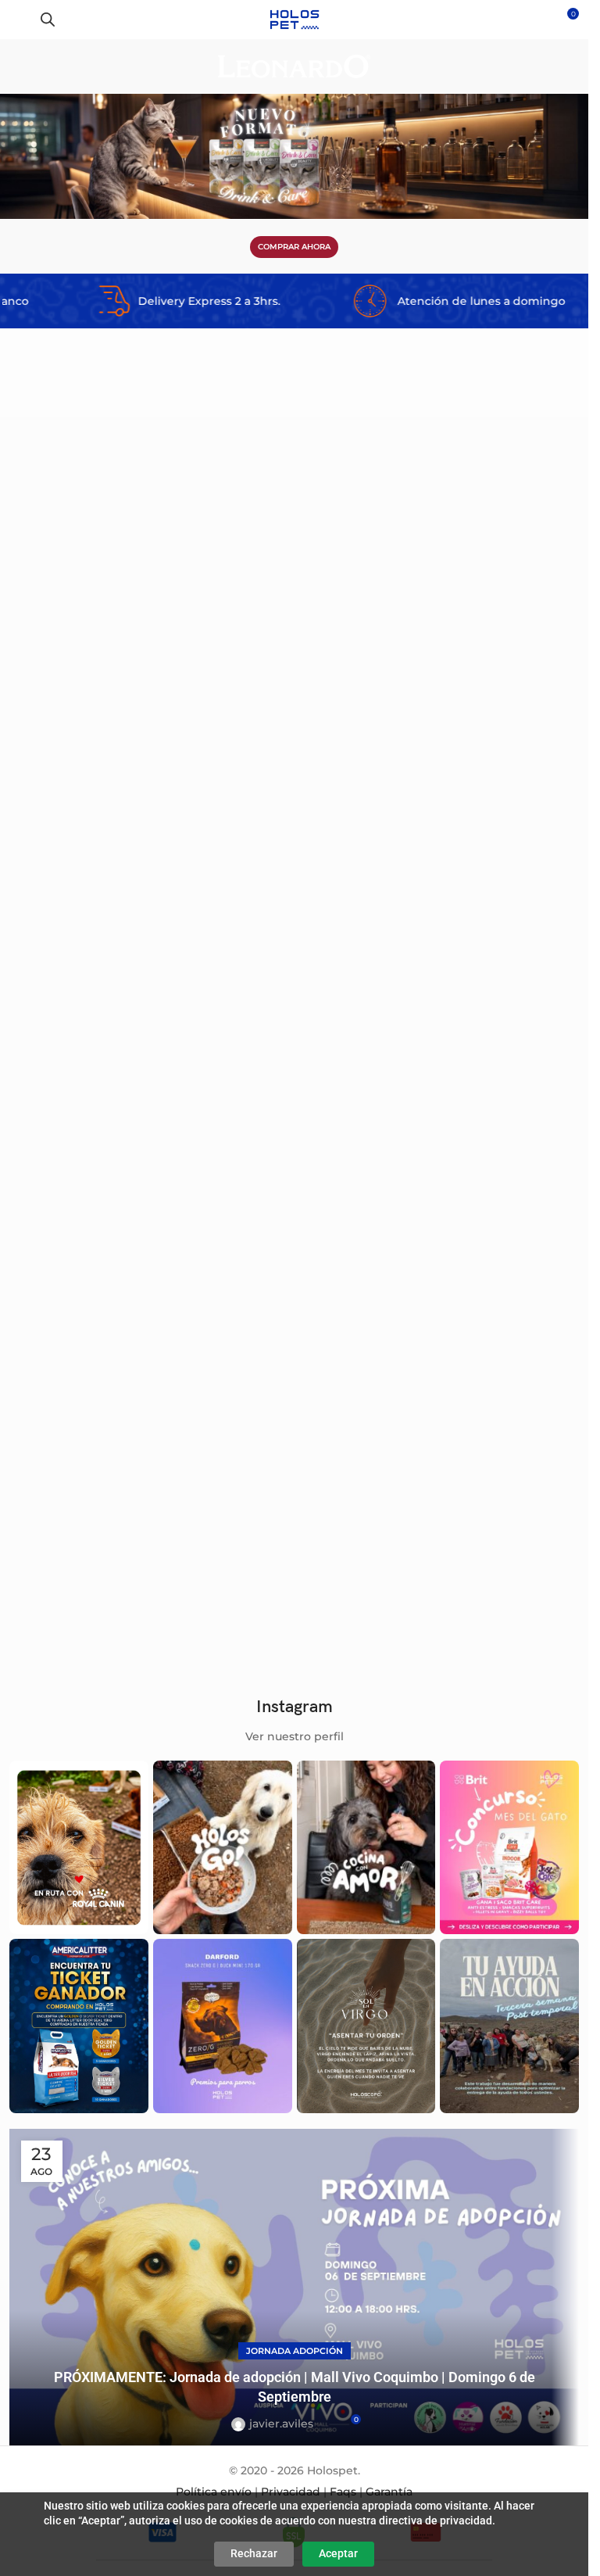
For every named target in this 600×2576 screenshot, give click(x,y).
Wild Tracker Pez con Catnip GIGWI (107, 1567)
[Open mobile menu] (18, 20)
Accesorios (49, 833)
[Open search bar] (48, 19)
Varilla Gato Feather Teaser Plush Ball (116, 1183)
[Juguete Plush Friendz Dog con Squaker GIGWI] (439, 1410)
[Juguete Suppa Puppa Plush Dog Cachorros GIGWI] (150, 656)
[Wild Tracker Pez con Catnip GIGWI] (150, 1410)
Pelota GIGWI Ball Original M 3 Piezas (404, 813)
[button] (269, 537)
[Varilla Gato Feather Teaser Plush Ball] (150, 1026)
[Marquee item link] (113, 301)
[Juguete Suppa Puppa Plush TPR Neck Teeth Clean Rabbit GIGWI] (439, 1026)
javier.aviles (281, 2424)
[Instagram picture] (79, 1847)
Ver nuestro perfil (295, 1736)
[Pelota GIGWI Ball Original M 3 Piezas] (439, 656)
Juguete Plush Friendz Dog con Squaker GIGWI (426, 1567)
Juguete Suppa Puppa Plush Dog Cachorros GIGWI (146, 813)
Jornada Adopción (295, 2351)
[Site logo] (294, 19)
